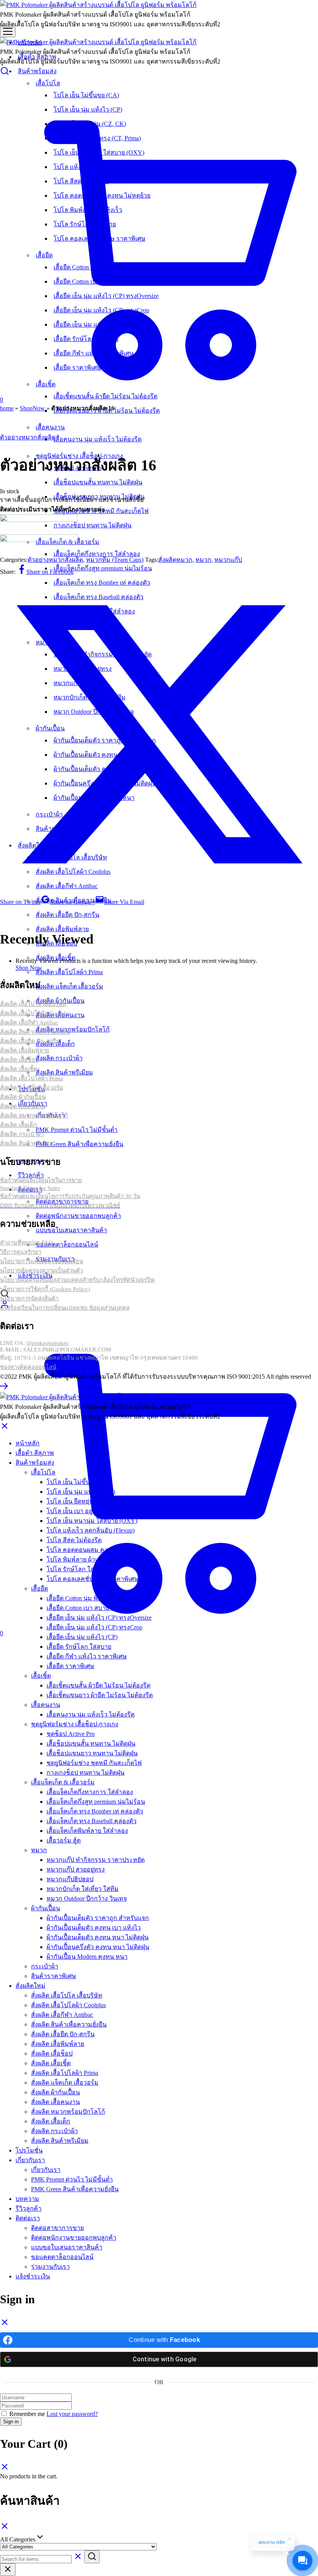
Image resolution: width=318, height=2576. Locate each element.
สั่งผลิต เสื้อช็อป (52, 2053)
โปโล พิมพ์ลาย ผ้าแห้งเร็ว (81, 1559)
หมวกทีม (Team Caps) (115, 560)
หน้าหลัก (28, 1443)
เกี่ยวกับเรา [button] (30, 2160)
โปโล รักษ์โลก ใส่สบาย (78, 1569)
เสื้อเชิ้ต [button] (41, 1676)
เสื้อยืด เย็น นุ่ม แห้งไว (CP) (82, 1637)
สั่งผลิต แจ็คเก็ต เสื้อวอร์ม (69, 986)
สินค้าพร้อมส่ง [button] (37, 71)
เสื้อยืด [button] (40, 1588)
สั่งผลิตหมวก (175, 560)
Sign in (11, 2422)
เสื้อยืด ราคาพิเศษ (70, 1666)
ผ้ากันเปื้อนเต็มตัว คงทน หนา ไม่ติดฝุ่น (98, 1937)
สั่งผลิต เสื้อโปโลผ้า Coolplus (68, 2005)
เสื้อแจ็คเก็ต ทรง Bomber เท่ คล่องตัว (95, 1811)
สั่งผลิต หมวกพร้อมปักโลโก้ (73, 1029)
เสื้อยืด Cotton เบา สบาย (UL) (85, 1608)
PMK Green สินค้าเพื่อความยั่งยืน (79, 1144)
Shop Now (29, 968)
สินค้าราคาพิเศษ (54, 1976)
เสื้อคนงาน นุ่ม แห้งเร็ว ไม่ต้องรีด (98, 439)
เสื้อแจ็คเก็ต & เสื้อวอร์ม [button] (63, 1782)
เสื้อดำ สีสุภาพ (35, 1453)
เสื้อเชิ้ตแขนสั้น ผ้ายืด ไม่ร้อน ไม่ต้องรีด (99, 1685)
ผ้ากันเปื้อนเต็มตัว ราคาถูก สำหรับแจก (98, 1918)
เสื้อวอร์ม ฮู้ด (64, 1840)
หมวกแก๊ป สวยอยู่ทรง (76, 1869)
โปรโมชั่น (29, 2150)
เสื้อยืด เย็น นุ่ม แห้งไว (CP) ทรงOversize (99, 1618)
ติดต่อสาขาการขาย (57, 2228)
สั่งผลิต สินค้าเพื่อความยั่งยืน (69, 2024)
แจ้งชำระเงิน (33, 2276)
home (7, 408)
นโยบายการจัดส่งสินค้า (29, 1298)
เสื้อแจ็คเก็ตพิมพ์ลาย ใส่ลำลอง (87, 1831)
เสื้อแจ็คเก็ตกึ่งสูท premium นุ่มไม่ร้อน (103, 568)
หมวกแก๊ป (228, 560)
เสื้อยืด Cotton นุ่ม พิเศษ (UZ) (84, 1598)
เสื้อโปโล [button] (43, 1472)
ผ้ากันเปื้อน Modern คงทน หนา (87, 1957)
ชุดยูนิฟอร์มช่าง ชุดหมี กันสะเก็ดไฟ (94, 1763)
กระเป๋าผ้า (45, 1966)
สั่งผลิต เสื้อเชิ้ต (51, 2063)
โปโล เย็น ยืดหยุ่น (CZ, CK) (83, 1501)
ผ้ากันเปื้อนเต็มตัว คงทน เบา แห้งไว (94, 1928)
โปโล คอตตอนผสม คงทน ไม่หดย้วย (95, 1550)
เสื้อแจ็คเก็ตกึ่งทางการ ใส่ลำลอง (97, 554)
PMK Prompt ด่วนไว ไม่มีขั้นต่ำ (77, 1130)
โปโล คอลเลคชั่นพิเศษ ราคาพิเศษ (92, 1579)
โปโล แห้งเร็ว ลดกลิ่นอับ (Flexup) (91, 1530)
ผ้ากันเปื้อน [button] (46, 1908)
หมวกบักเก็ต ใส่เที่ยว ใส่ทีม (83, 1889)
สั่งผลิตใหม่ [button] (30, 1986)
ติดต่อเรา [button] (28, 2218)
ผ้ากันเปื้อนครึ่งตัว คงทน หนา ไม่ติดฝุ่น (98, 1947)
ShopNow (32, 408)
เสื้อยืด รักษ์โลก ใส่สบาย (79, 1647)
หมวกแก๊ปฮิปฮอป (70, 1879)
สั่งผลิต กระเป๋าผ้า (59, 1058)
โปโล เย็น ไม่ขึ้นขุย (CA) (79, 1482)
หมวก (203, 560)
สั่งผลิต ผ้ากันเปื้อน (55, 2092)
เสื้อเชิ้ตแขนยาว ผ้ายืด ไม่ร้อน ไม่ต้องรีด (100, 1695)
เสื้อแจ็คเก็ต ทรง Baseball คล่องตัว (92, 1821)
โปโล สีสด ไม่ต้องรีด (74, 1540)
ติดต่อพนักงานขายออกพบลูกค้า (78, 1216)
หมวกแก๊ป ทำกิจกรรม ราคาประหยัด (96, 1860)
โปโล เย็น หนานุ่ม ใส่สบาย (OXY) (92, 1521)
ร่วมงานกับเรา (50, 2267)
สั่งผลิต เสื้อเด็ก (51, 2121)
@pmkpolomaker (48, 1343)
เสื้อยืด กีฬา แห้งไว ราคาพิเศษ (87, 1656)
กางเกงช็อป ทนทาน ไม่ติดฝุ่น (92, 525)
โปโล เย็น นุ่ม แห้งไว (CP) (81, 1492)
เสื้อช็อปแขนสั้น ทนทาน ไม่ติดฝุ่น (98, 482)
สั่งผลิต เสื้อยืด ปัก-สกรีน (67, 915)
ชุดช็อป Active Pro (71, 1734)
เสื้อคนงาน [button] (46, 1705)
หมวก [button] (39, 1850)
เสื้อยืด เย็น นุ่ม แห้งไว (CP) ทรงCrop (94, 1627)
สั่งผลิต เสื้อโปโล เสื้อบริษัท (67, 1995)
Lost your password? (72, 2414)
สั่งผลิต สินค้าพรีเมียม (64, 1072)
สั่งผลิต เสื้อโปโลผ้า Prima (69, 972)
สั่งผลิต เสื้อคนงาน (55, 2102)
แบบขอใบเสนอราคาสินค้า (71, 1230)
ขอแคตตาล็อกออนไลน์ (67, 1244)
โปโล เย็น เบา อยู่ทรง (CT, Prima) (90, 1511)
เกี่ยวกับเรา (46, 2170)
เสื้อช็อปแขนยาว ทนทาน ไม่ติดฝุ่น (92, 1753)
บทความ (27, 2199)
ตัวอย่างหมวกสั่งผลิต (28, 437)
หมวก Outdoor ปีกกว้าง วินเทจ (87, 1898)
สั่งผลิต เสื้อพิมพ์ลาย (62, 929)
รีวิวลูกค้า (31, 1175)
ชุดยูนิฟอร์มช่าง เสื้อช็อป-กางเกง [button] (75, 1724)
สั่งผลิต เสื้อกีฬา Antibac (62, 2015)
